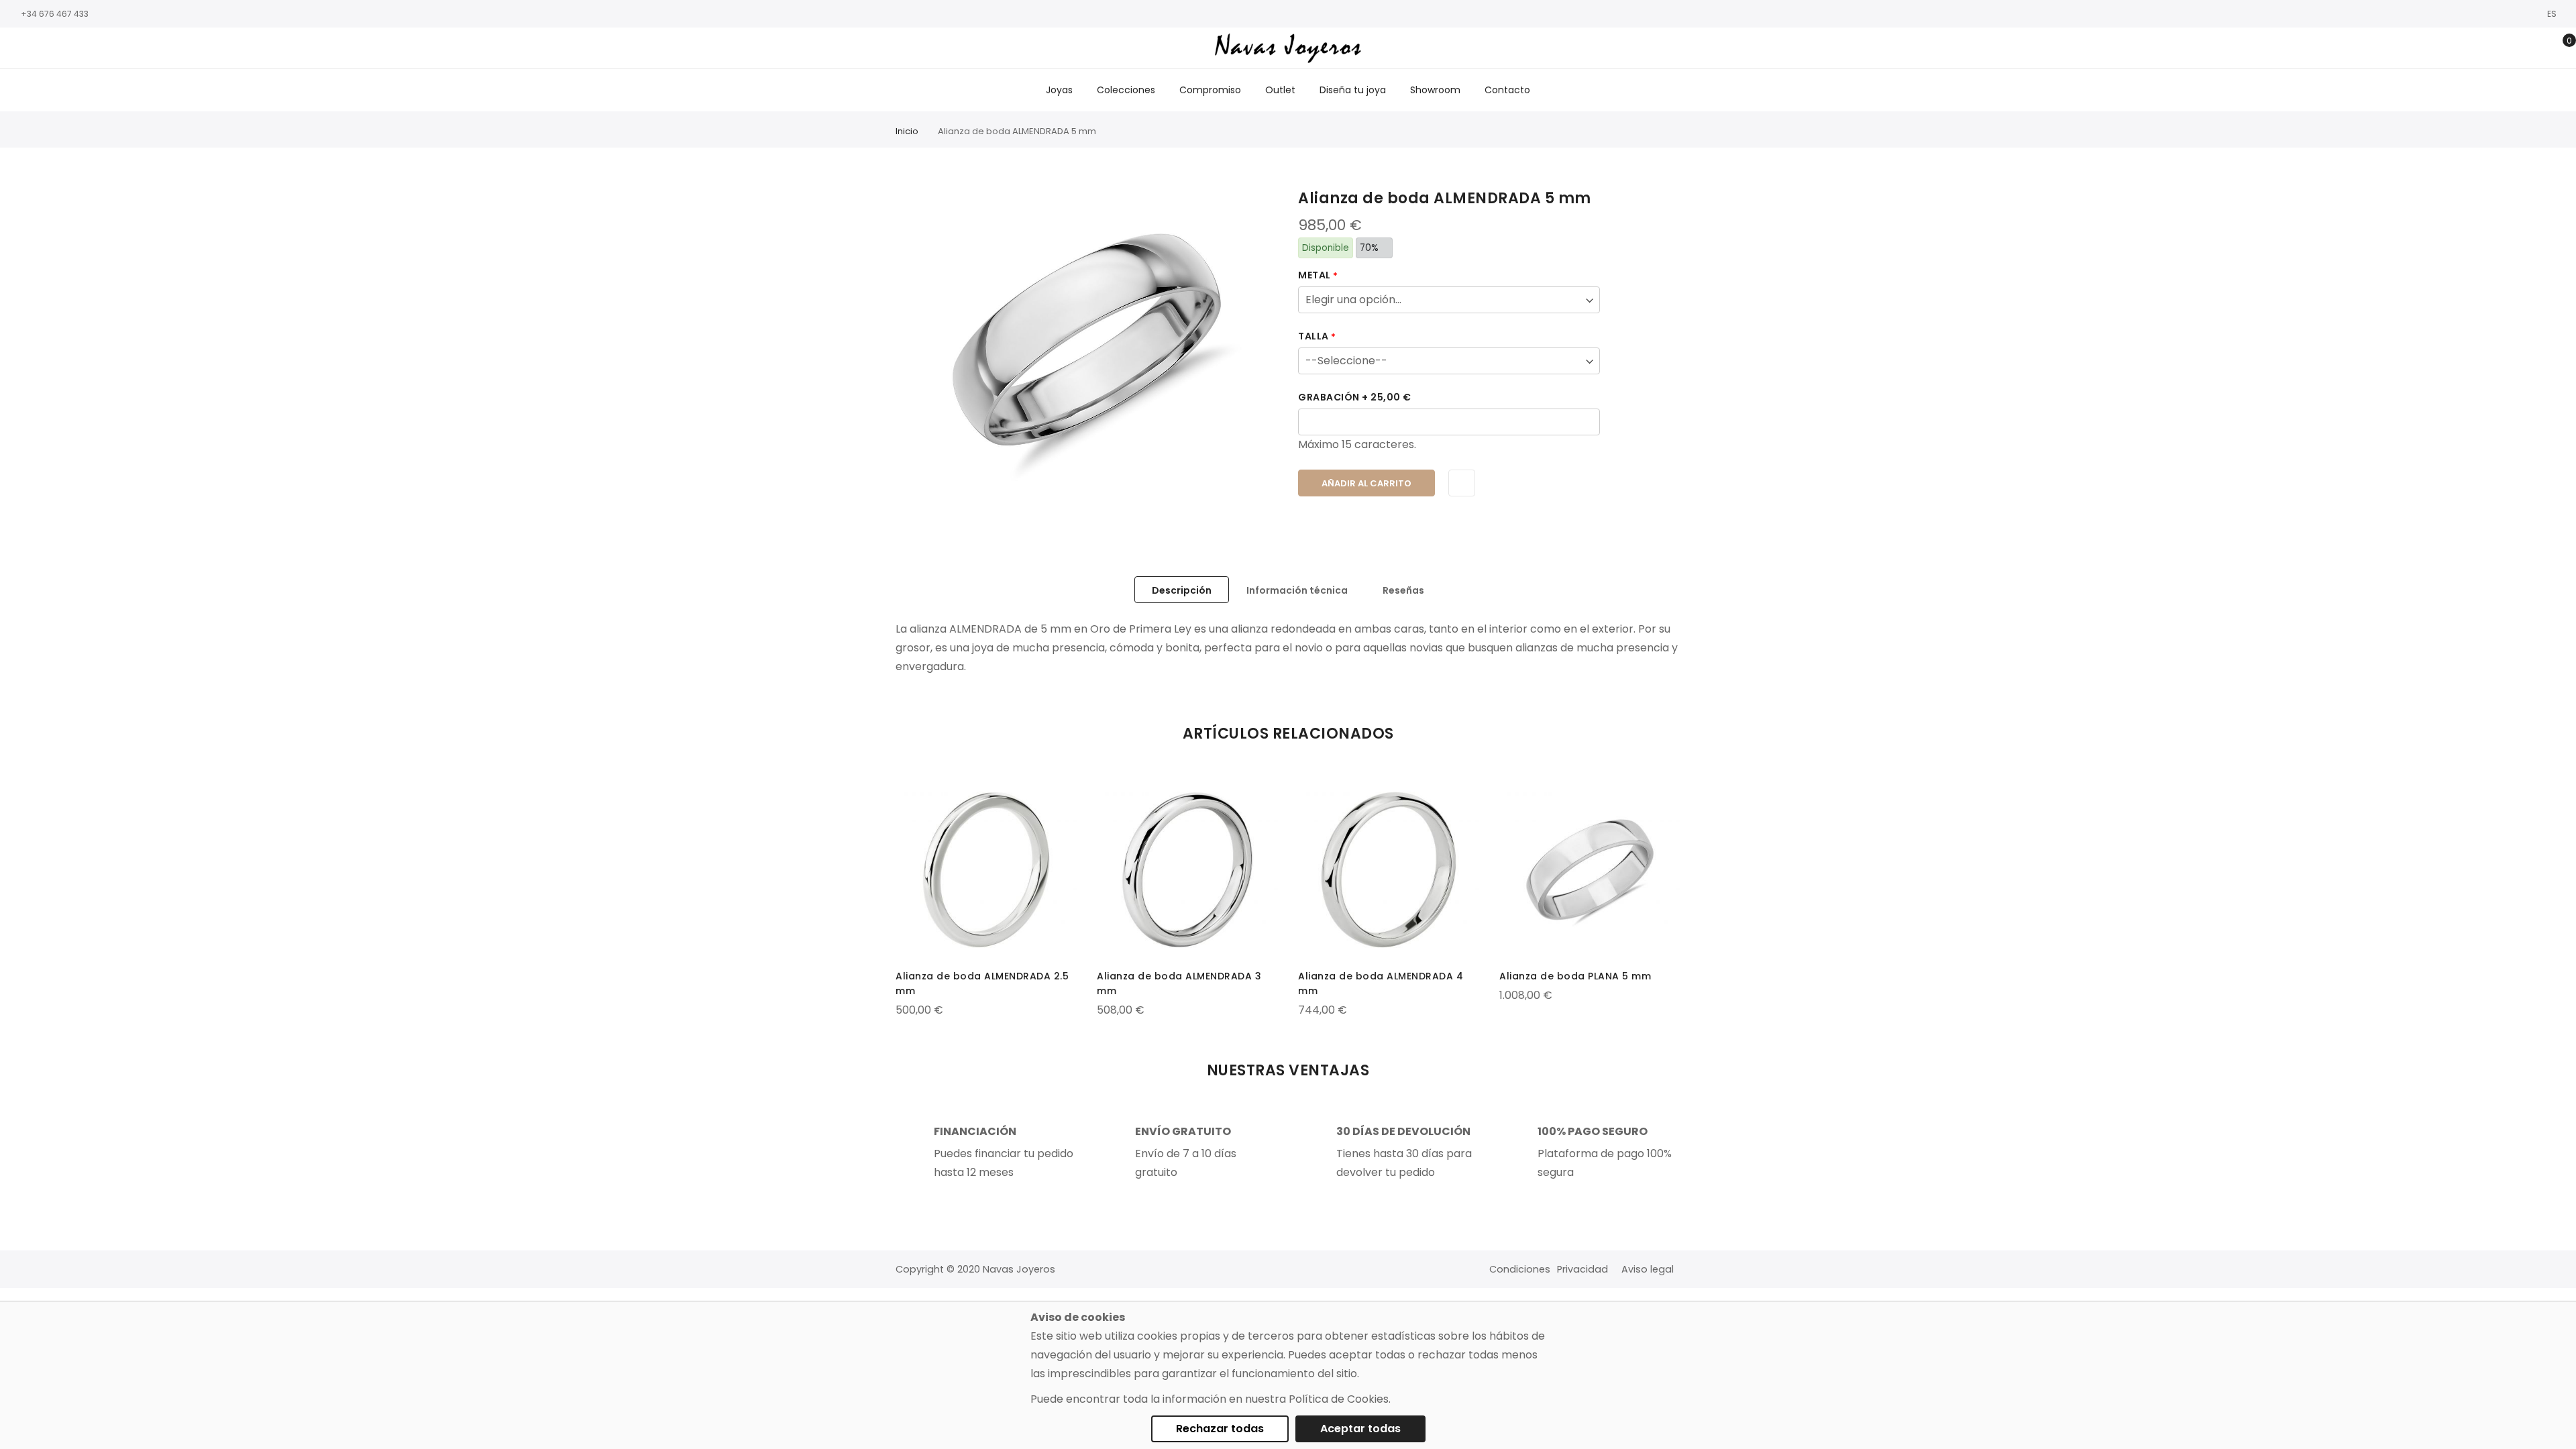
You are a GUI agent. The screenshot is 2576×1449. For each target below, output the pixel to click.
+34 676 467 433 (55, 14)
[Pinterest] (97, 49)
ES (2553, 14)
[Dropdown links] (2518, 48)
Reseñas (1403, 590)
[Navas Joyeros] (1288, 48)
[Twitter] (57, 49)
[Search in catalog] (2497, 48)
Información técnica (1297, 590)
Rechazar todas (1220, 1429)
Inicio (907, 131)
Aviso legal (1648, 1269)
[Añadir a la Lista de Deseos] (1462, 483)
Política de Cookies (1339, 1399)
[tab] (1182, 590)
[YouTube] (77, 49)
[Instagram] (37, 49)
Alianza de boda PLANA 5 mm (1575, 976)
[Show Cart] (2560, 48)
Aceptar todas (1360, 1429)
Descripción (1182, 590)
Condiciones (1520, 1269)
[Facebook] (17, 49)
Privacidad (1582, 1269)
